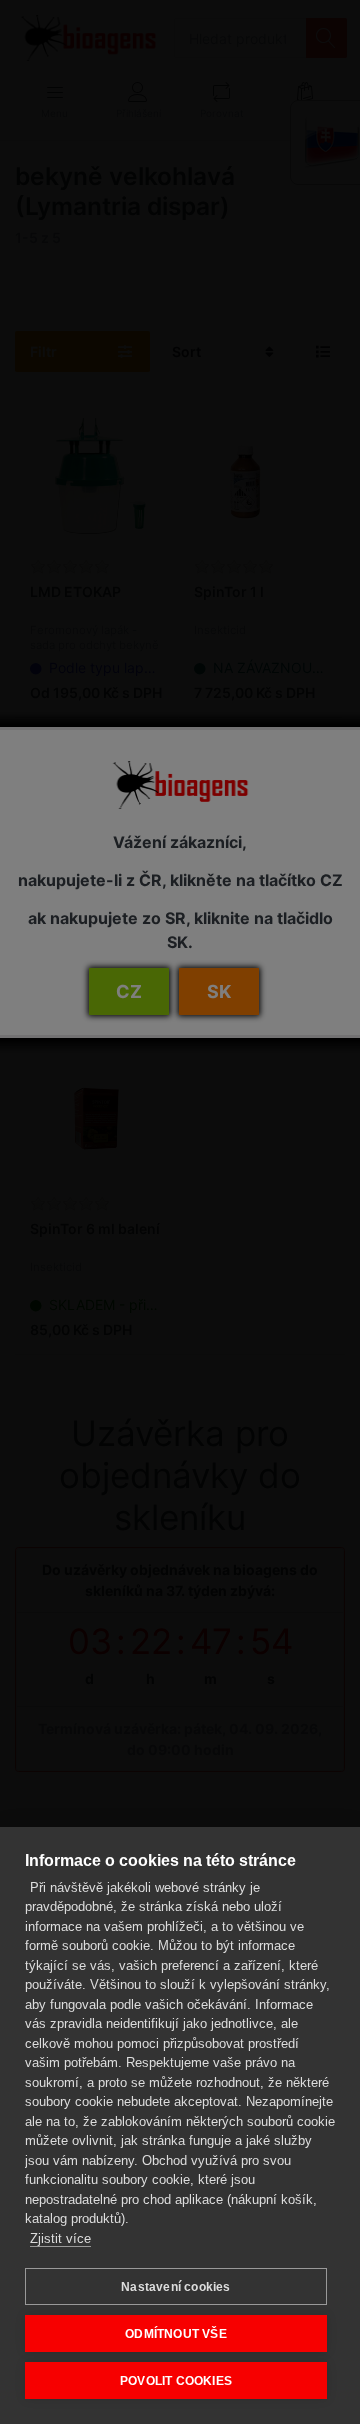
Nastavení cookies (175, 2287)
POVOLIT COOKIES (176, 2381)
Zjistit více (60, 2238)
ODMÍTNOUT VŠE (176, 2334)
